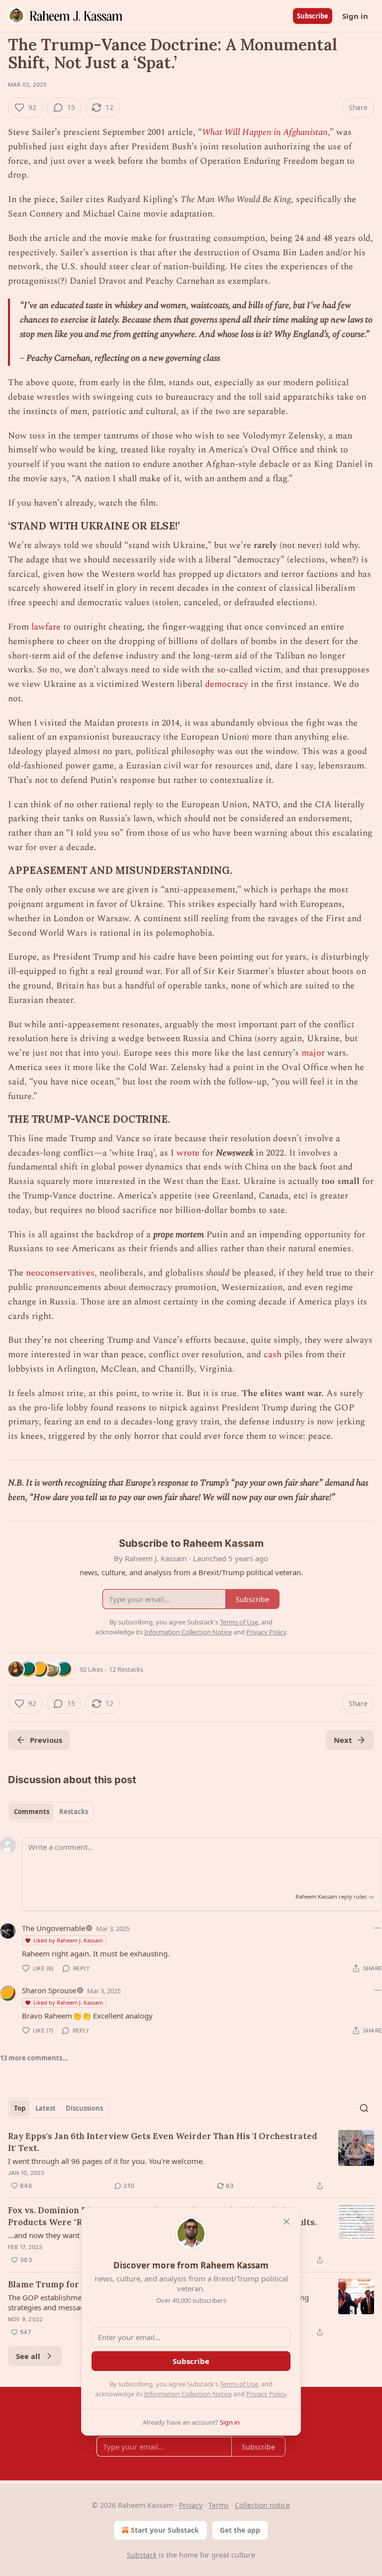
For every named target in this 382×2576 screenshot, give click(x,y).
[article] (191, 2161)
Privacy (191, 2505)
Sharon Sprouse (49, 1990)
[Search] (364, 2108)
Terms (219, 2505)
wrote (188, 1153)
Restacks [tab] (74, 1812)
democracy (227, 684)
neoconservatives (60, 1273)
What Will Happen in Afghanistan (265, 132)
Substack (142, 2555)
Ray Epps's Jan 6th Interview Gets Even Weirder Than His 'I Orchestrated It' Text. (163, 2142)
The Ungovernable (53, 1928)
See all (28, 2356)
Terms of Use (239, 2384)
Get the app (240, 2530)
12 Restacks (126, 1669)
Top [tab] (20, 2108)
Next (343, 1740)
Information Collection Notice (188, 2394)
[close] (286, 2222)
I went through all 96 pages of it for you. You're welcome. (106, 2161)
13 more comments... (34, 2058)
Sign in (355, 16)
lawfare (46, 627)
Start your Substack (165, 2530)
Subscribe (313, 16)
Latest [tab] (46, 2108)
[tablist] (51, 1812)
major (313, 1053)
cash (273, 1354)
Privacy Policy (266, 2394)
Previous (46, 1740)
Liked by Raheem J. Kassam (68, 1940)
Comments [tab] (32, 1812)
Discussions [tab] (84, 2108)
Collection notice (262, 2505)
